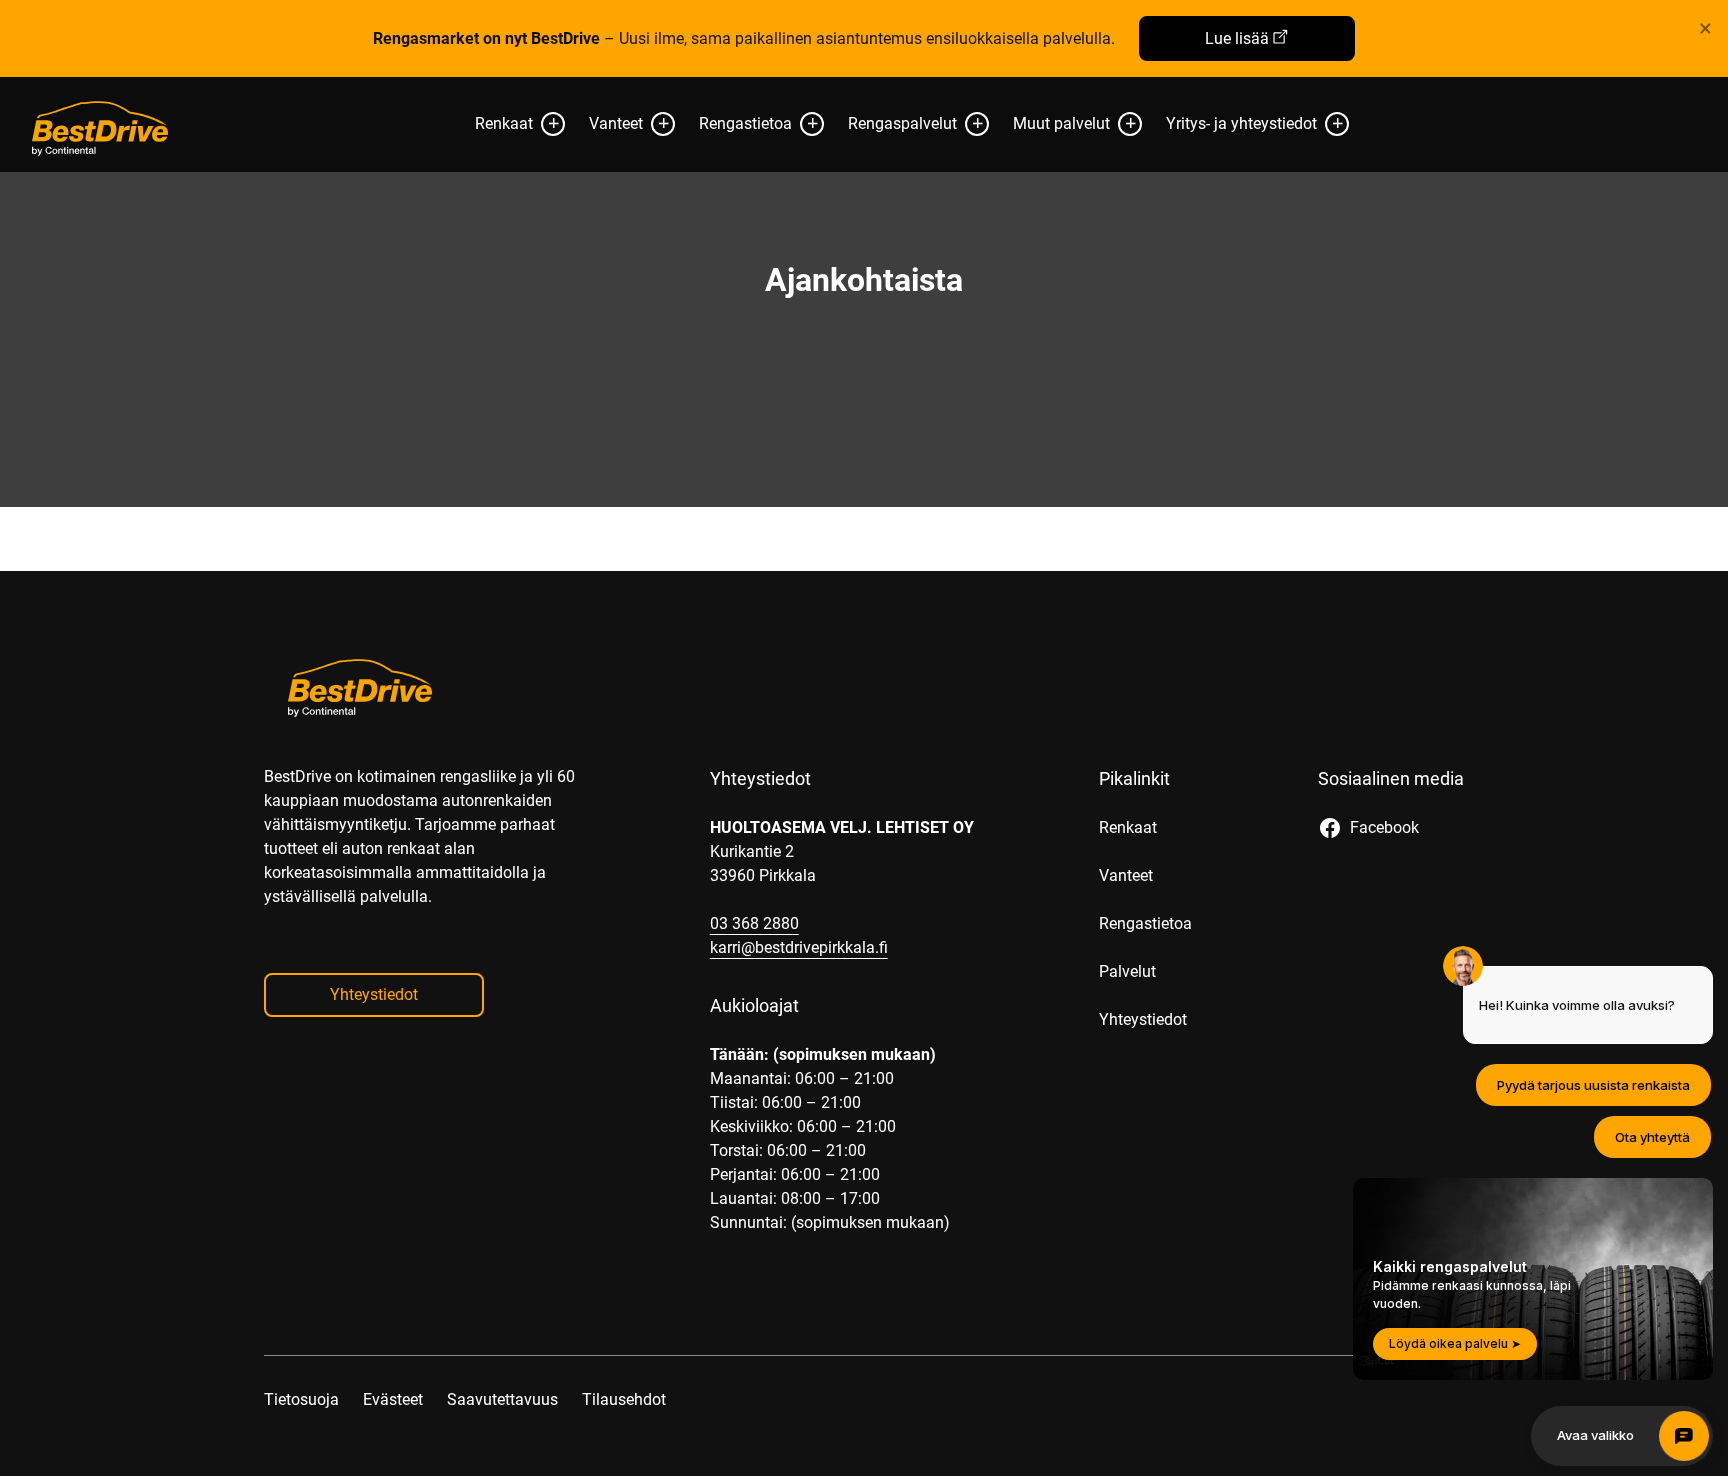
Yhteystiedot (374, 994)
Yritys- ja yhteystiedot (1241, 123)
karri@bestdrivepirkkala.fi (799, 947)
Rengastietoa (745, 123)
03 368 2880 (754, 923)
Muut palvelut (1061, 123)
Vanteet (616, 123)
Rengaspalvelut (902, 123)
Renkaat (504, 123)
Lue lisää (1237, 38)
